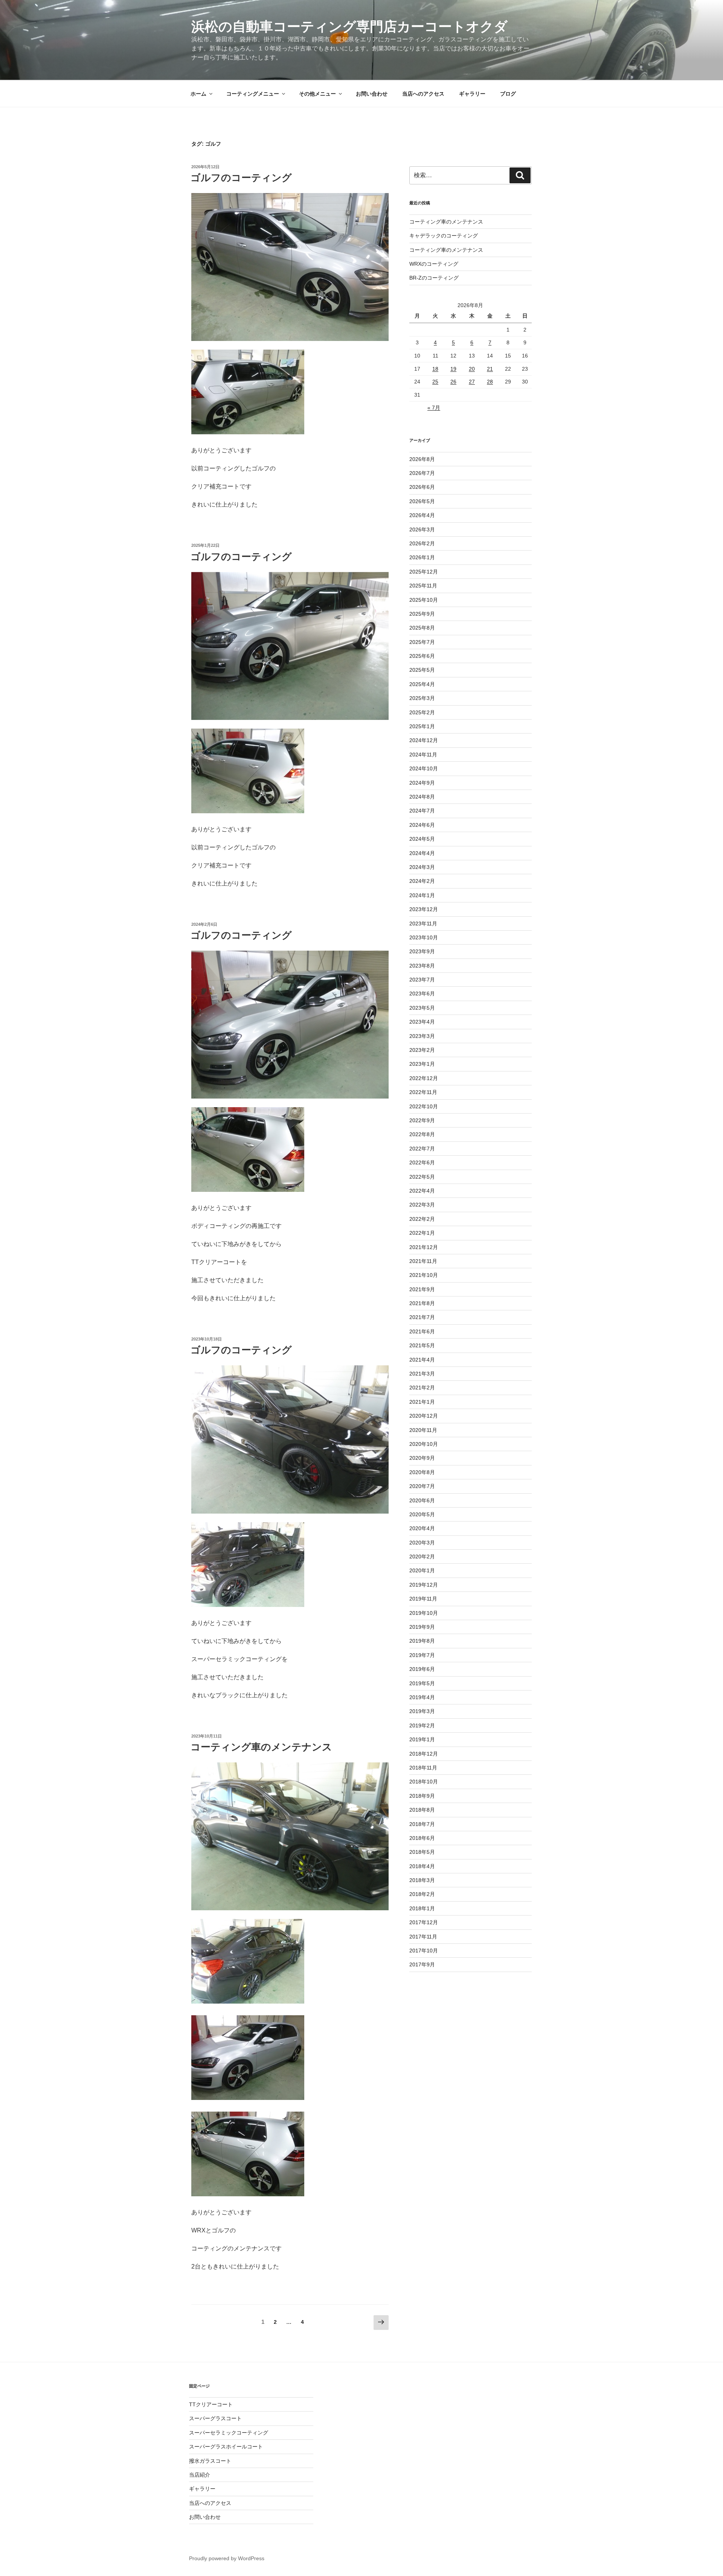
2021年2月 (422, 1388)
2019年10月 (424, 1613)
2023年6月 (422, 994)
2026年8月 (422, 459)
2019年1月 (422, 1739)
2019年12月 (424, 1585)
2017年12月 (424, 1922)
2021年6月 (422, 1331)
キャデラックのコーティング (444, 236)
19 (453, 369)
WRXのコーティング (434, 264)
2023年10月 (424, 937)
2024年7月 (422, 811)
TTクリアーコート (211, 2404)
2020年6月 (422, 1500)
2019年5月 (422, 1683)
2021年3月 (422, 1374)
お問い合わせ (372, 94)
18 (435, 369)
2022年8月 (422, 1134)
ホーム (198, 94)
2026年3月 (422, 530)
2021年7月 (422, 1317)
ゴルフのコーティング (241, 178)
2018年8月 (422, 1810)
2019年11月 (423, 1599)
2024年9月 (422, 783)
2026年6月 (422, 487)
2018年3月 (422, 1880)
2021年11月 (423, 1261)
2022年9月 (422, 1120)
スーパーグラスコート (215, 2418)
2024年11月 (423, 755)
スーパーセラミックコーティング (229, 2433)
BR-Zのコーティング (434, 278)
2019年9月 (422, 1627)
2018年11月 (423, 1768)
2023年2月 (422, 1050)
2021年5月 (422, 1345)
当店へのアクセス (423, 94)
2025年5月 (422, 670)
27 (472, 382)
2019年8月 (422, 1641)
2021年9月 (422, 1289)
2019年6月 (422, 1669)
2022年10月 (424, 1106)
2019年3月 (422, 1711)
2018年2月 (422, 1894)
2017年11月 (423, 1937)
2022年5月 (422, 1177)
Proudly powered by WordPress (227, 2558)
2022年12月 (424, 1078)
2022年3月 (422, 1205)
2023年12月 (424, 909)
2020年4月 (422, 1528)
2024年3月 (422, 867)
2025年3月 (422, 698)
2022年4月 (422, 1191)
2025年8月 (422, 628)
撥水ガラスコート (210, 2461)
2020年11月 (423, 1430)
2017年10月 (424, 1951)
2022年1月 (422, 1233)
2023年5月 (422, 1008)
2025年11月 (423, 586)
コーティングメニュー (253, 94)
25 (435, 382)
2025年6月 (422, 656)
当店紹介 (200, 2475)
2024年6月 (422, 825)
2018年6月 (422, 1838)
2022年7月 (422, 1149)
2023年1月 (422, 1064)
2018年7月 (422, 1824)
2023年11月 (423, 924)
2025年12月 (424, 572)
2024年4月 (422, 853)
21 (490, 369)
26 (453, 382)
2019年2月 (422, 1725)
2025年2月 (422, 712)
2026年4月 (422, 515)
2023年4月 (422, 1022)
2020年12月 (424, 1416)
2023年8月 (422, 966)
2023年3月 (422, 1036)
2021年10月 (424, 1275)
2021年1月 (422, 1402)
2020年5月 (422, 1514)
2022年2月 (422, 1219)
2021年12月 (424, 1247)
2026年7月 (422, 473)
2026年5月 (422, 501)
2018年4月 (422, 1866)
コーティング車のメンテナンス (261, 1747)
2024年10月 (424, 768)
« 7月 (434, 408)
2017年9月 (422, 1964)
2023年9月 (422, 951)
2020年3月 (422, 1543)
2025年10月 (424, 600)
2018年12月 (424, 1754)
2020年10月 (424, 1444)
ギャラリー (472, 94)
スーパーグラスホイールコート (226, 2447)
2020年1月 (422, 1570)
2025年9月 (422, 614)
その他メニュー (317, 94)
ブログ (508, 94)
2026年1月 (422, 557)
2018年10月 (424, 1782)
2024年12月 (424, 740)
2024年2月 (422, 881)
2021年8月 (422, 1303)
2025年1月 (422, 726)
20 (472, 369)
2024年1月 (422, 895)
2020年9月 (422, 1458)
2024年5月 (422, 839)
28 (490, 382)
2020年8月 (422, 1472)
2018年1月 (422, 1908)
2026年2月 (422, 543)
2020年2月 (422, 1557)
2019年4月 (422, 1697)
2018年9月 (422, 1796)
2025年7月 (422, 642)
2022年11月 (423, 1092)
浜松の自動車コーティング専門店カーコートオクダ (349, 27)
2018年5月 (422, 1852)
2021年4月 (422, 1360)
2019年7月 (422, 1655)
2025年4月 (422, 684)
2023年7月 (422, 980)
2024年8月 (422, 797)
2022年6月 (422, 1162)
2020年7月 (422, 1486)
